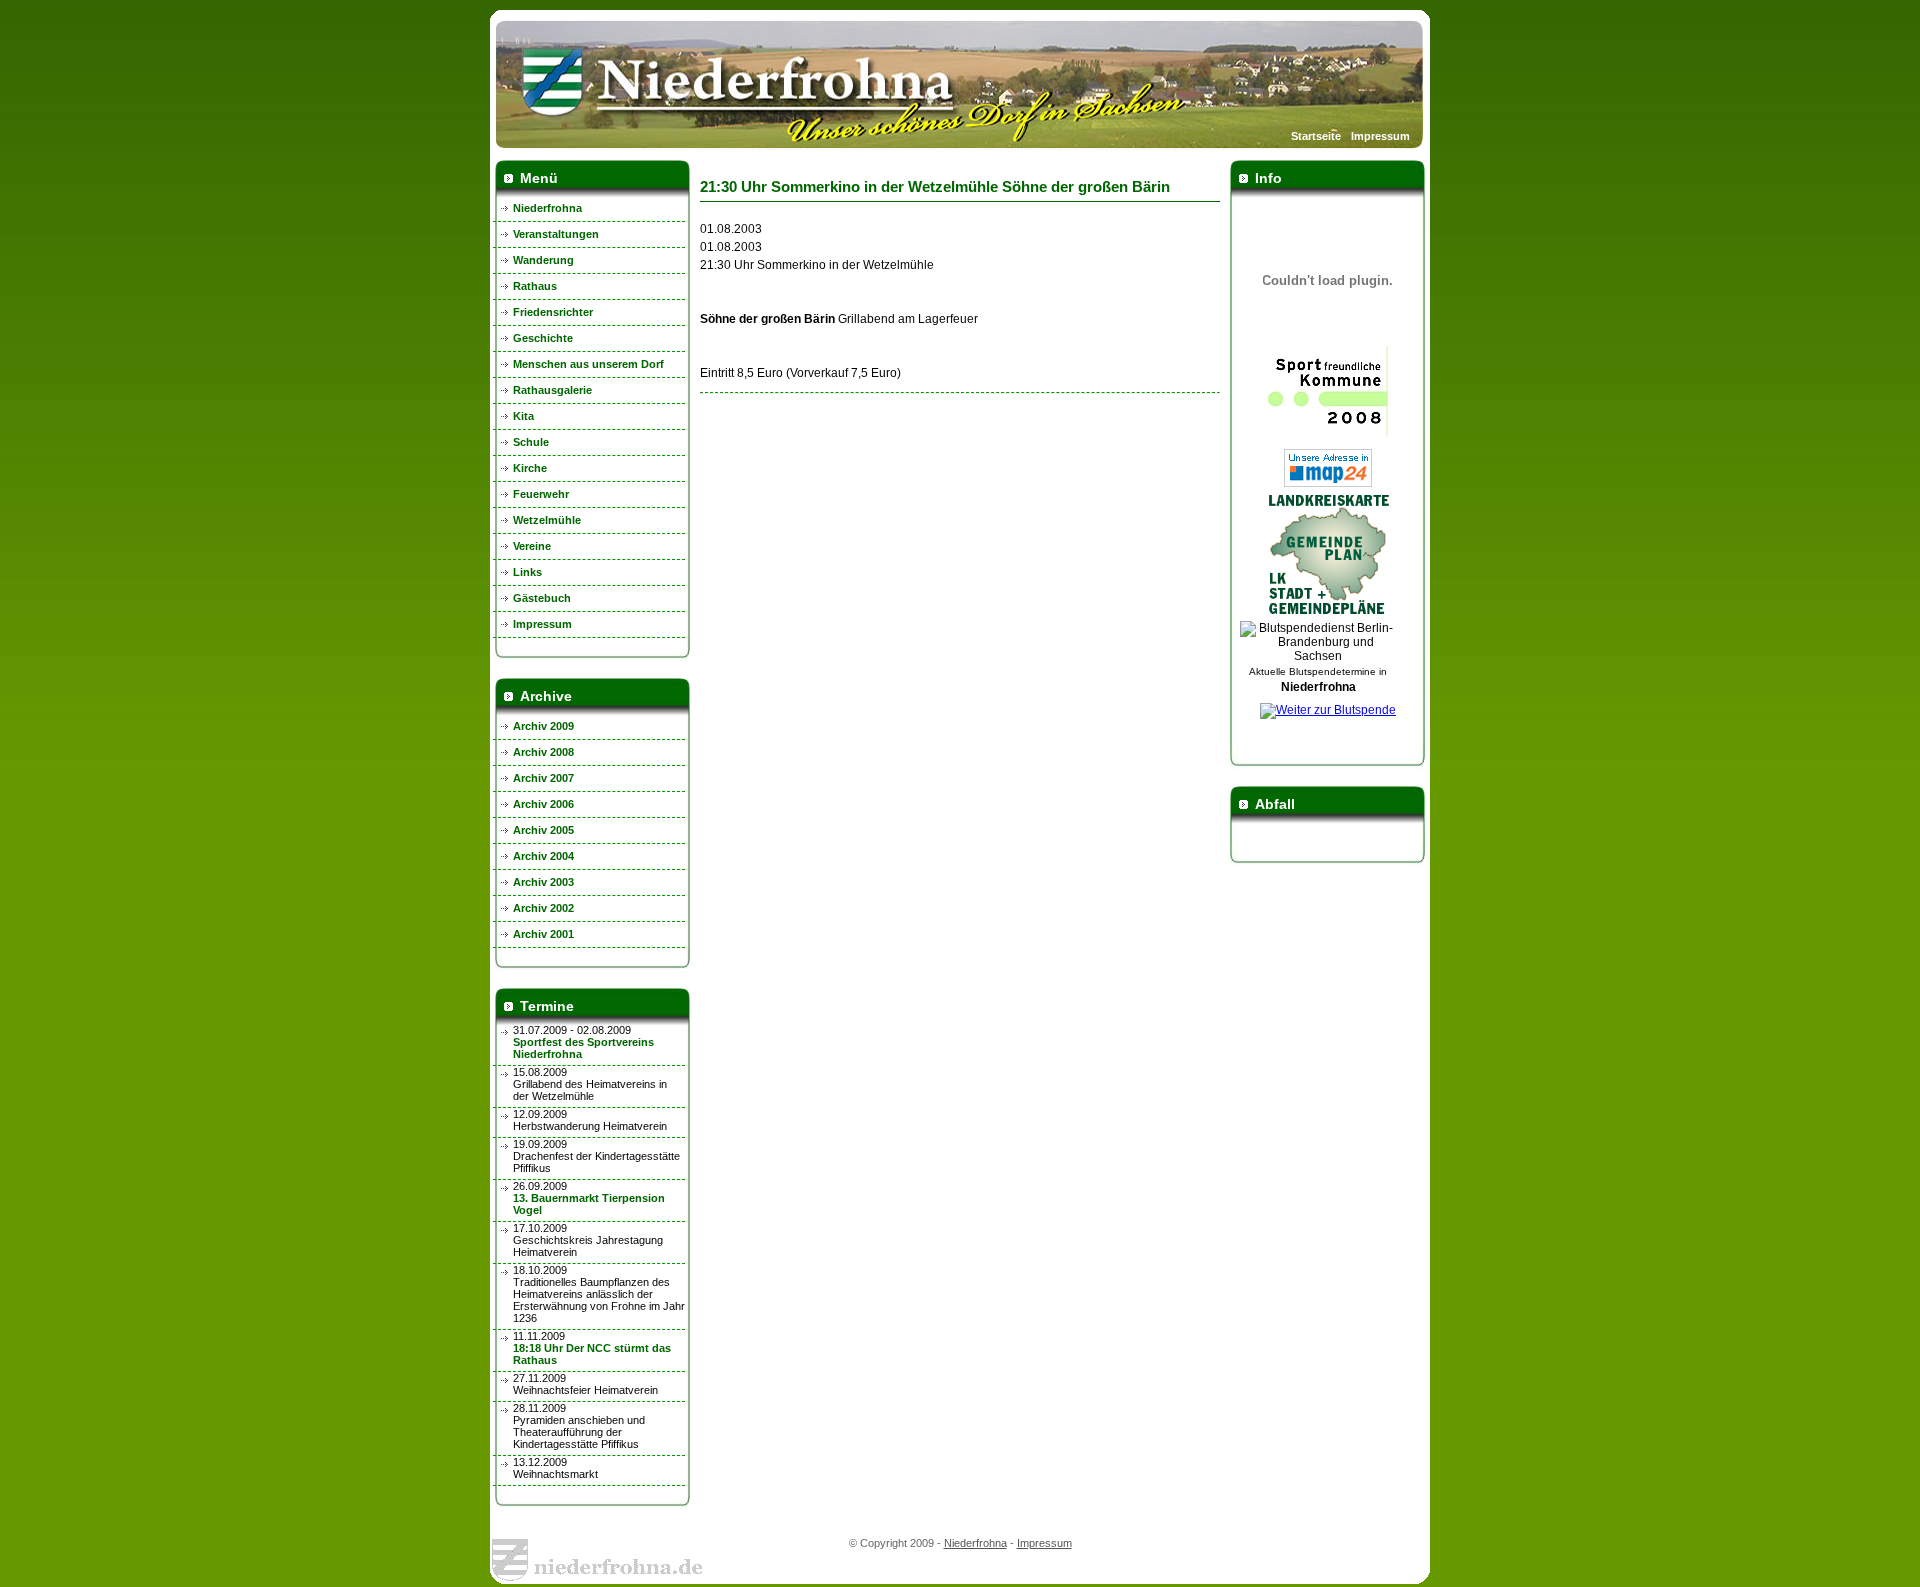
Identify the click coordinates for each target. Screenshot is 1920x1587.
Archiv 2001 (543, 934)
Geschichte (543, 338)
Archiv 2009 (543, 726)
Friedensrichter (553, 312)
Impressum (1380, 136)
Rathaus (535, 286)
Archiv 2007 (543, 778)
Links (527, 572)
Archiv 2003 (543, 882)
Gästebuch (542, 598)
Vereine (532, 546)
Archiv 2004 (543, 856)
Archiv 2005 (543, 830)
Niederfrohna (547, 208)
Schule (531, 442)
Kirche (530, 468)
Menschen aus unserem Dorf (588, 364)
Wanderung (543, 260)
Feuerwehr (541, 494)
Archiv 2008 (543, 752)
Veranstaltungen (556, 234)
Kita (523, 416)
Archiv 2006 (543, 804)
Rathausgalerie (552, 390)
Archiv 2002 (543, 908)
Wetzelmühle (547, 520)
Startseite (1316, 136)
